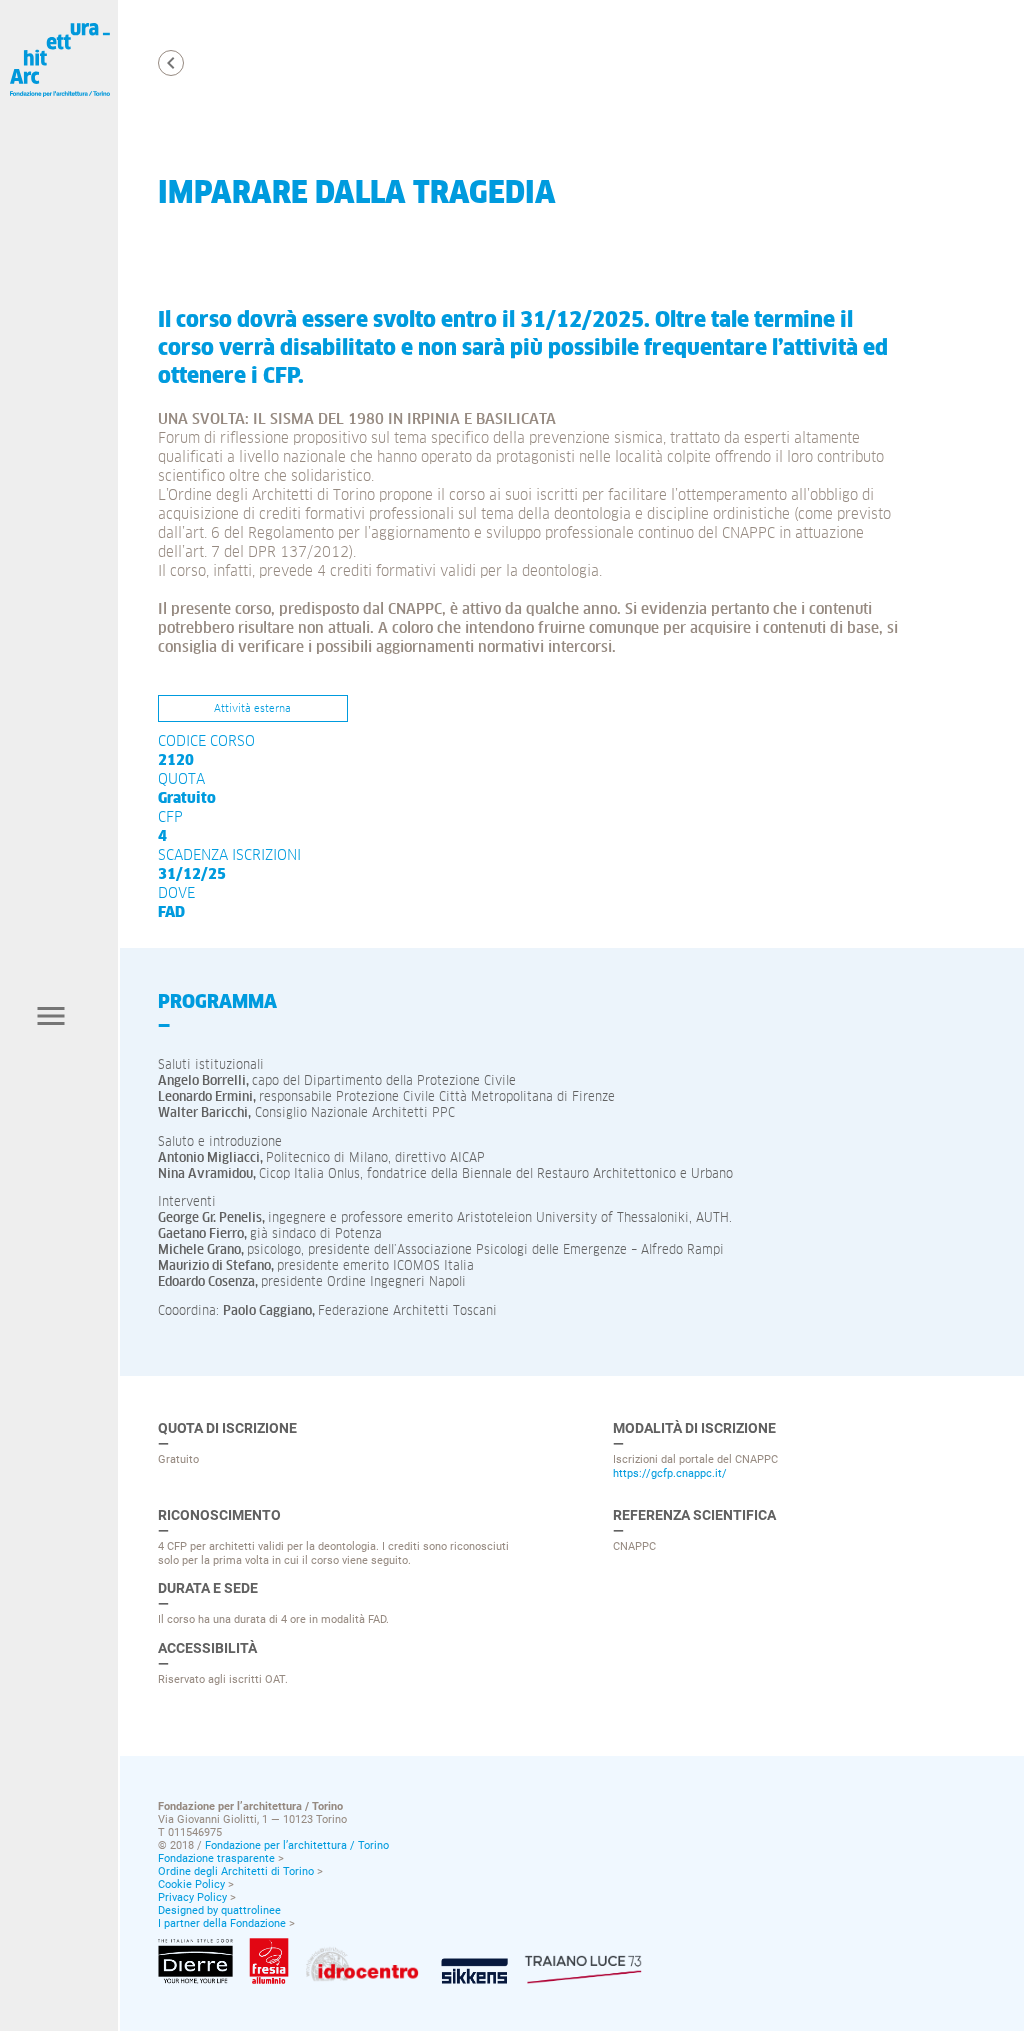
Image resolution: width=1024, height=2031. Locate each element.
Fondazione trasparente (216, 1858)
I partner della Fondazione (222, 1923)
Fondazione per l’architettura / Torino (297, 1845)
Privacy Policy (192, 1897)
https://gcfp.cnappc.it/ (670, 1473)
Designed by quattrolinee (219, 1910)
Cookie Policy (191, 1884)
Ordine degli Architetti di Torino (236, 1871)
